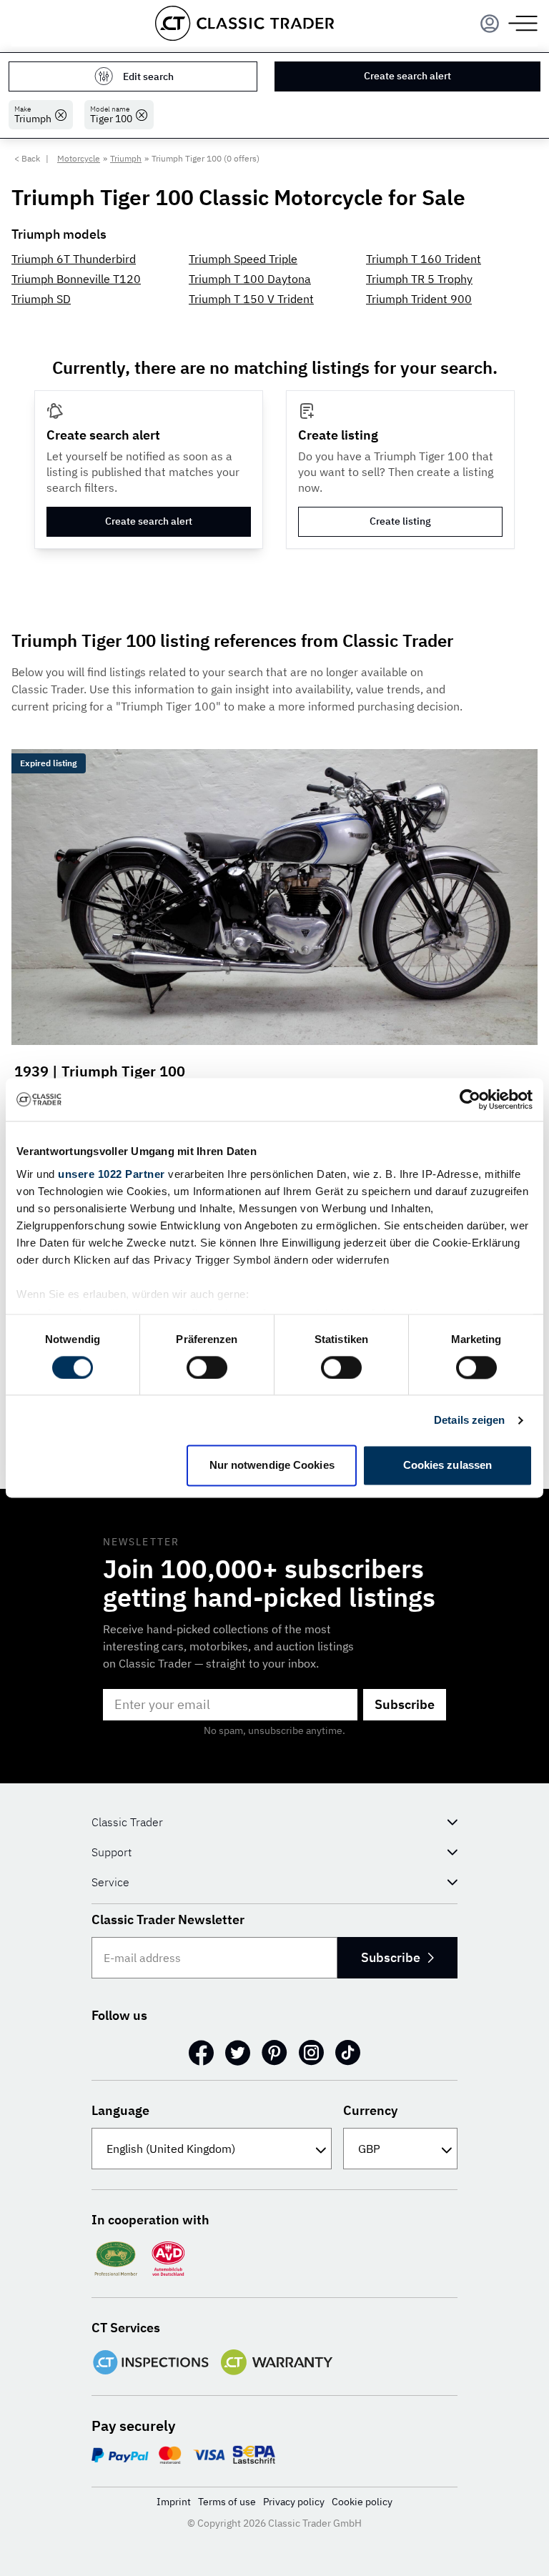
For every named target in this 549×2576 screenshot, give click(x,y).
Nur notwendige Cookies (272, 1466)
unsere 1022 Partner (112, 1174)
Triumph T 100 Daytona (250, 279)
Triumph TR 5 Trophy (419, 279)
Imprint (174, 2502)
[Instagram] (311, 2053)
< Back (27, 158)
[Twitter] (238, 2053)
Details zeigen (469, 1420)
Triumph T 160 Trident (424, 259)
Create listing (400, 521)
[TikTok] (348, 2053)
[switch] (207, 1367)
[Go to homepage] (244, 23)
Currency (370, 2110)
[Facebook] (201, 2053)
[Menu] (490, 24)
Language (120, 2110)
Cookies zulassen (448, 1466)
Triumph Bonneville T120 (76, 279)
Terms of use (227, 2502)
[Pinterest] (274, 2053)
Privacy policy (294, 2502)
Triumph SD (41, 299)
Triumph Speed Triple (243, 259)
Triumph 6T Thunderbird (74, 259)
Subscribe (405, 1704)
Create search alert (407, 76)
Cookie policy (362, 2502)
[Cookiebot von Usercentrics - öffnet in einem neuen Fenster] (470, 1099)
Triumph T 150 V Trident (251, 299)
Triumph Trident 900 (419, 299)
